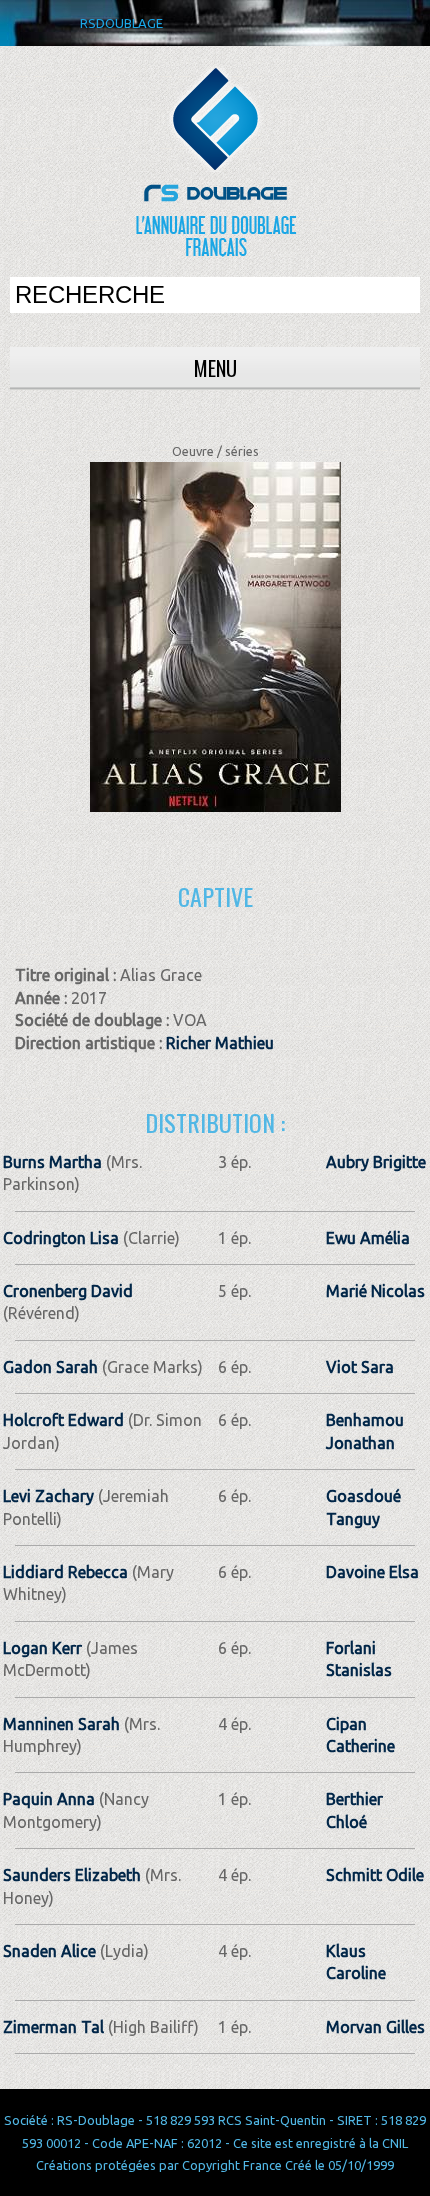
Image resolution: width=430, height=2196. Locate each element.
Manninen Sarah (61, 1724)
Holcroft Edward (63, 1420)
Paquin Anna (49, 1799)
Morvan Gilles (375, 2027)
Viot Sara (360, 1367)
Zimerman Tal (53, 2027)
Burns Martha (52, 1162)
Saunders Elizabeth (72, 1875)
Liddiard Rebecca (65, 1572)
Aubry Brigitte (376, 1162)
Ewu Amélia (368, 1238)
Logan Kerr (42, 1648)
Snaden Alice (49, 1951)
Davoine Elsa (372, 1572)
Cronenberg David (68, 1291)
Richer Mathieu (220, 1043)
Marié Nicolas (375, 1291)
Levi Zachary (48, 1496)
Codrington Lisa (61, 1238)
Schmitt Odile (375, 1875)
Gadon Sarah (50, 1367)
